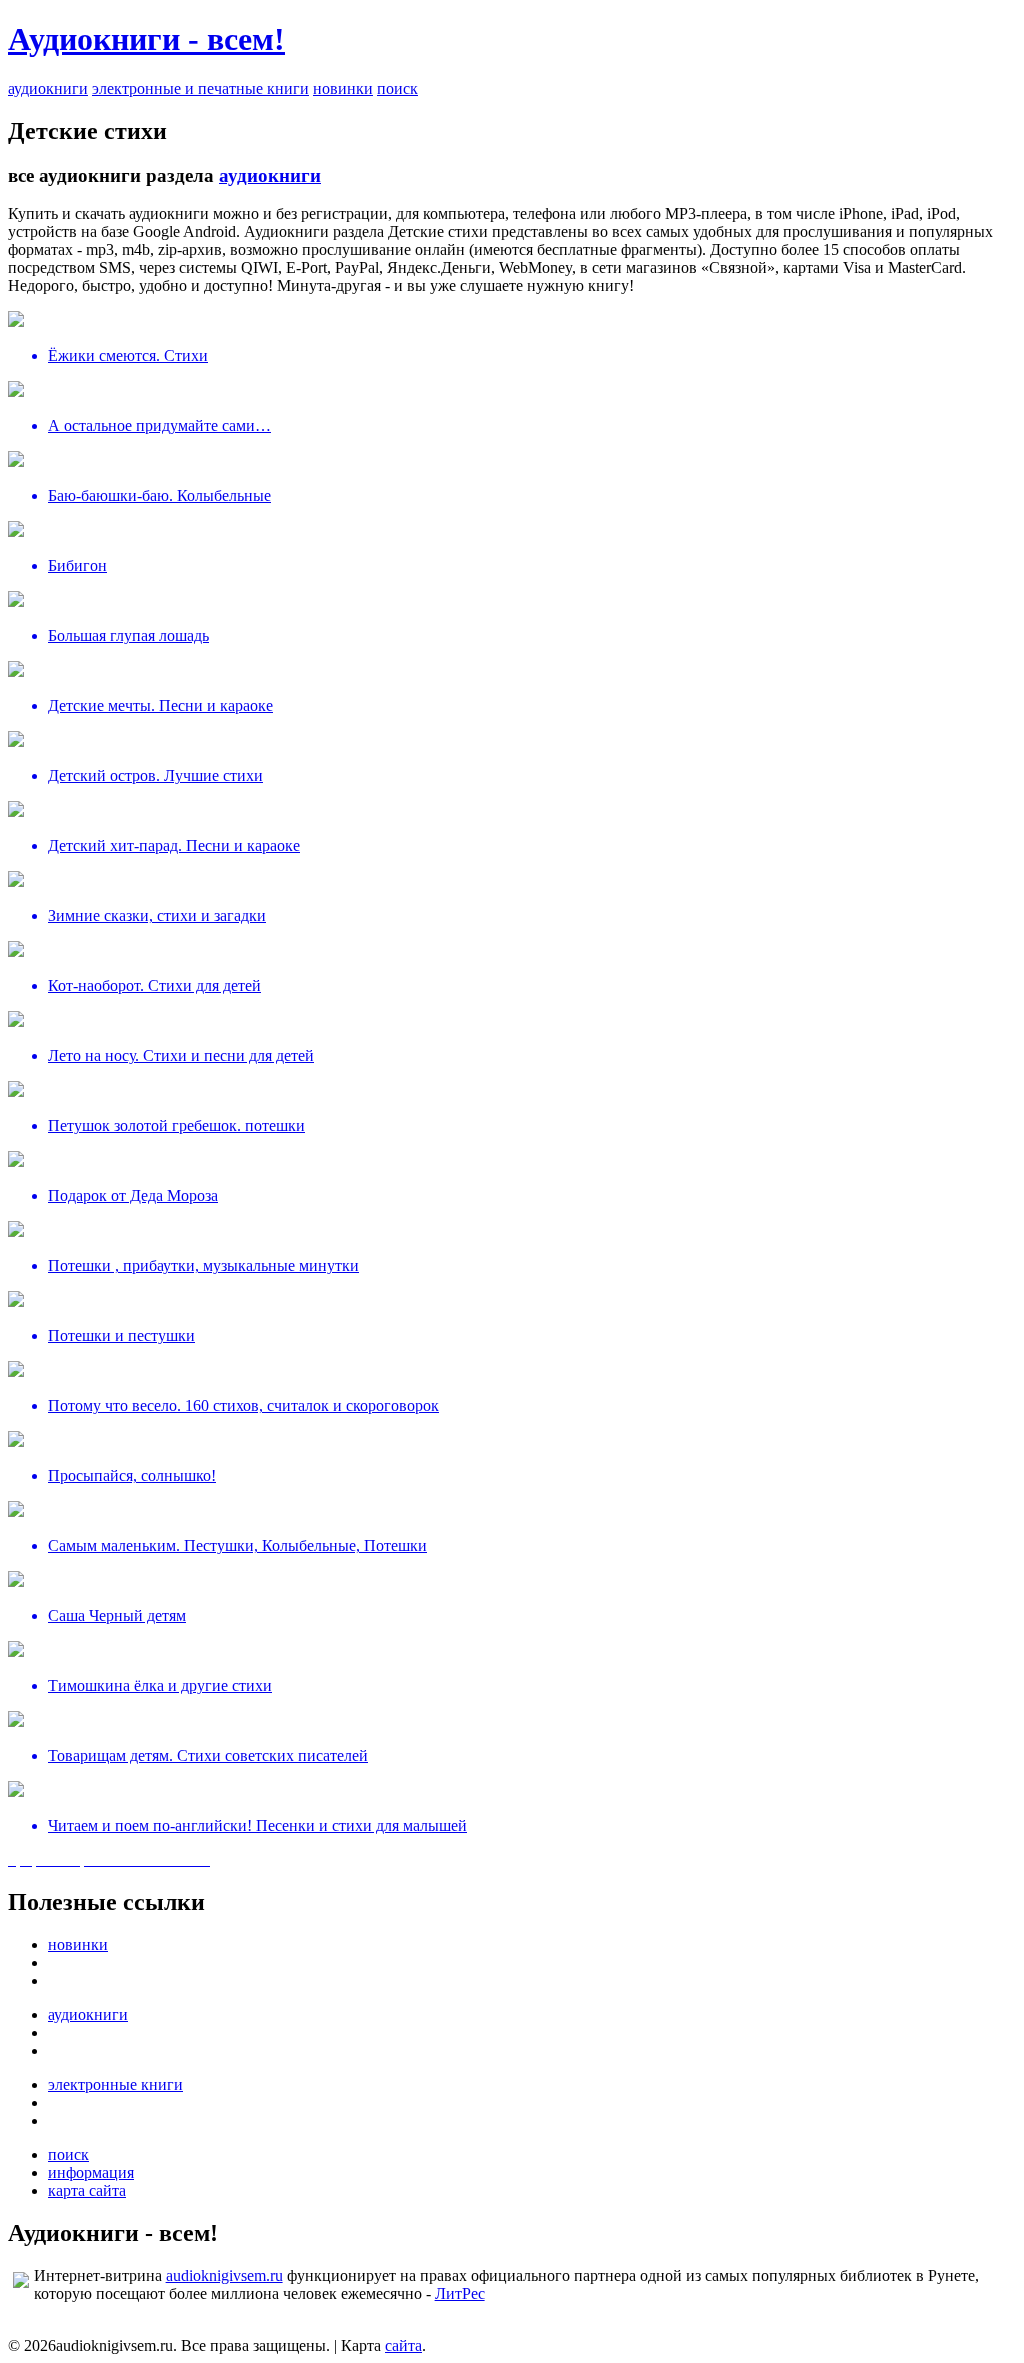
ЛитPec (460, 2293)
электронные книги (115, 2084)
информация (91, 2172)
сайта (403, 2345)
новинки (343, 88)
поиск (397, 88)
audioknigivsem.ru (224, 2275)
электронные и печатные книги (200, 88)
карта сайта (87, 2190)
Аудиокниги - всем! (146, 39)
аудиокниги (48, 88)
